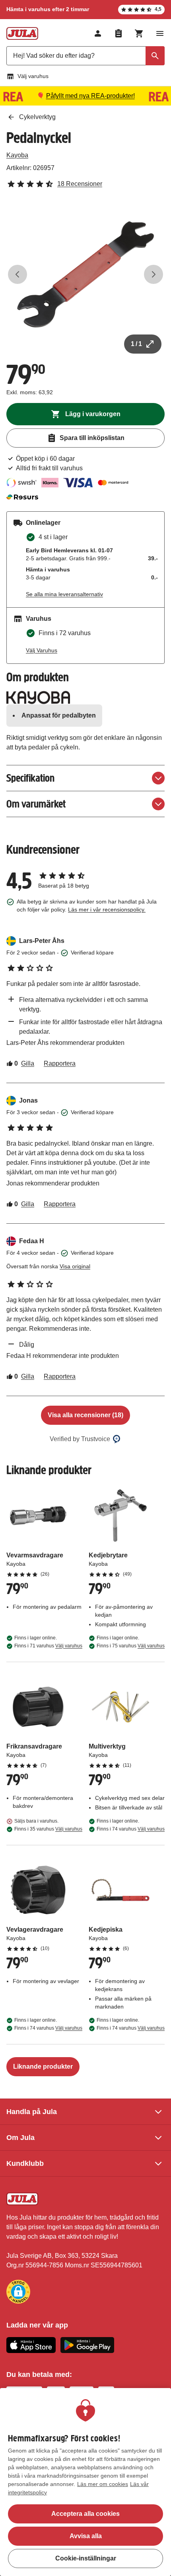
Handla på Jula (32, 2112)
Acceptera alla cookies (85, 2514)
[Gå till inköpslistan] (119, 33)
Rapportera (60, 1063)
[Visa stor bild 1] (85, 274)
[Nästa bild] (154, 274)
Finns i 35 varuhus (48, 1829)
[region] (85, 2482)
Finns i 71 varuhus (48, 1646)
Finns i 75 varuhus (131, 1646)
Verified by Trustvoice (80, 1439)
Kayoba (17, 155)
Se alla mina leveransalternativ (64, 594)
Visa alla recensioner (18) (85, 1415)
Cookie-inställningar (86, 2558)
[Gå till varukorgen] (139, 33)
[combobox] (85, 56)
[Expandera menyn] (160, 33)
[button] (18, 2292)
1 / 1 (136, 344)
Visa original (75, 1266)
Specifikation (30, 778)
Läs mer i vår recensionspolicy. (107, 910)
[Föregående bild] (17, 274)
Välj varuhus (33, 76)
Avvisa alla (86, 2536)
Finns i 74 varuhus (131, 1829)
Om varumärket (36, 804)
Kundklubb (25, 2163)
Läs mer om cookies (103, 2484)
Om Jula (20, 2138)
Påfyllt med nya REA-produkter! (90, 96)
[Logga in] (98, 33)
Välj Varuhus (42, 650)
